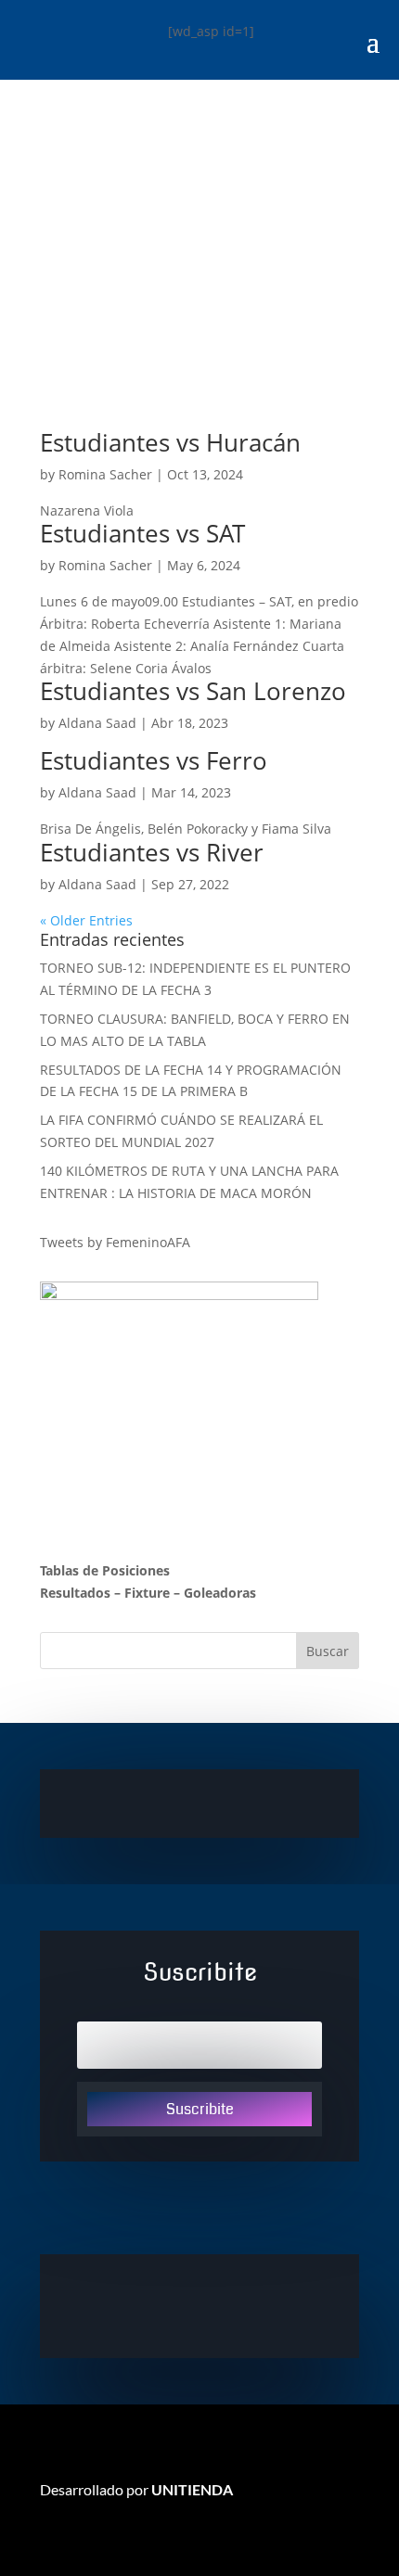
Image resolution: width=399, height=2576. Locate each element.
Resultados (75, 1593)
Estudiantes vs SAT (142, 533)
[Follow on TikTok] (274, 2304)
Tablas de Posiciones (105, 1570)
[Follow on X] (125, 2304)
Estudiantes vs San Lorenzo (193, 691)
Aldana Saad (97, 723)
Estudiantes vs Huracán (170, 442)
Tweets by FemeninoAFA (115, 1242)
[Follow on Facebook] (199, 2304)
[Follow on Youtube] (237, 2304)
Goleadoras (220, 1593)
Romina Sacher (105, 474)
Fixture (147, 1593)
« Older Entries (86, 920)
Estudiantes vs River (152, 852)
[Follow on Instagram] (162, 2304)
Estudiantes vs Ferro (154, 760)
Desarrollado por (136, 2489)
